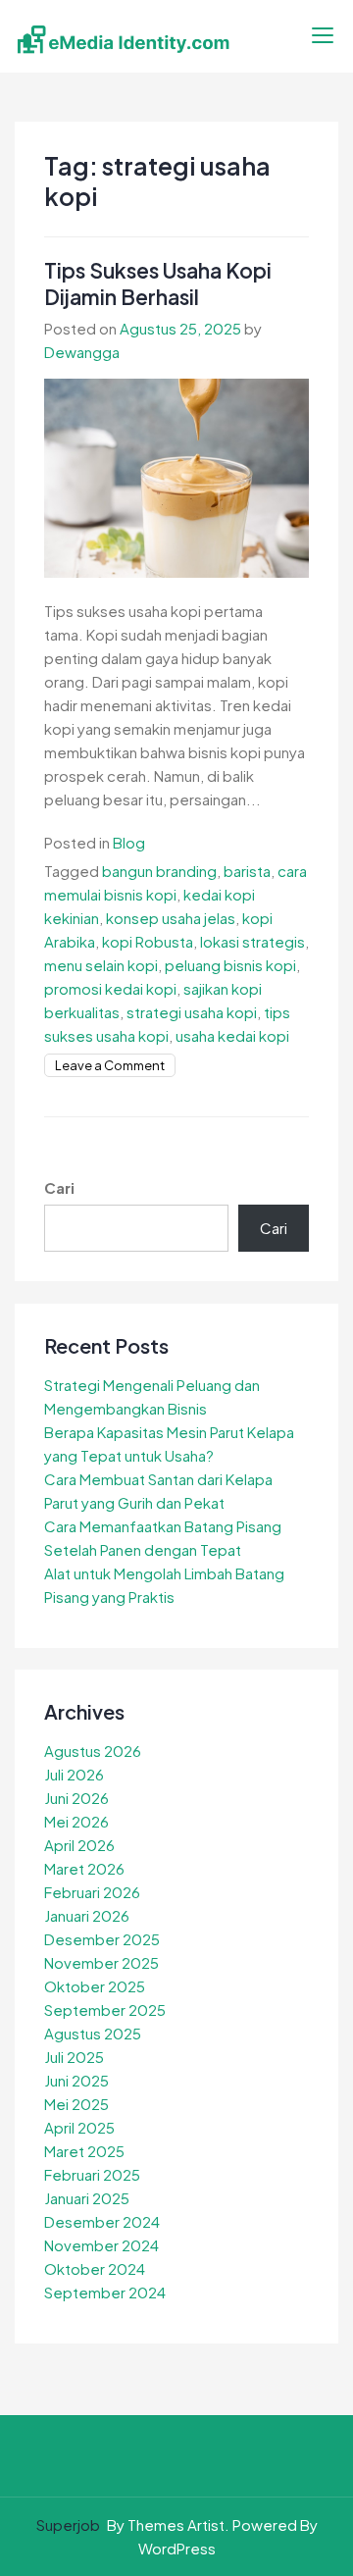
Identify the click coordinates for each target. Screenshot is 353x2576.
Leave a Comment (110, 1065)
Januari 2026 (87, 1915)
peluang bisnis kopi (230, 965)
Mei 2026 (76, 1821)
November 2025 (101, 1962)
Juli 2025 (74, 2057)
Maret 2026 (84, 1868)
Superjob (68, 2524)
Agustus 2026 (93, 1751)
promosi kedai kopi (110, 988)
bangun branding (159, 871)
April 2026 (79, 1845)
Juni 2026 (76, 1798)
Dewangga (82, 352)
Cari (59, 1187)
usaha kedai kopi (232, 1035)
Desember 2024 (102, 2221)
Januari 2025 (87, 2198)
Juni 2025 (76, 2080)
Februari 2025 (92, 2174)
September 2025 (105, 2009)
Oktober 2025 (95, 1986)
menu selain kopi (101, 965)
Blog (129, 842)
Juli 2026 (74, 1774)
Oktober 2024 (95, 2268)
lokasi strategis (252, 941)
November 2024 (101, 2245)
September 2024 (105, 2292)
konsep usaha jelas (171, 918)
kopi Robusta (148, 941)
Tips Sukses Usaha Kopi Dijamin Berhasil (158, 283)
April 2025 (79, 2127)
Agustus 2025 (93, 2033)
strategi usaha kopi (192, 1012)
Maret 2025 (84, 2151)
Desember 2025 (102, 1939)
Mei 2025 (76, 2104)
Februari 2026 (92, 1892)
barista (247, 871)
